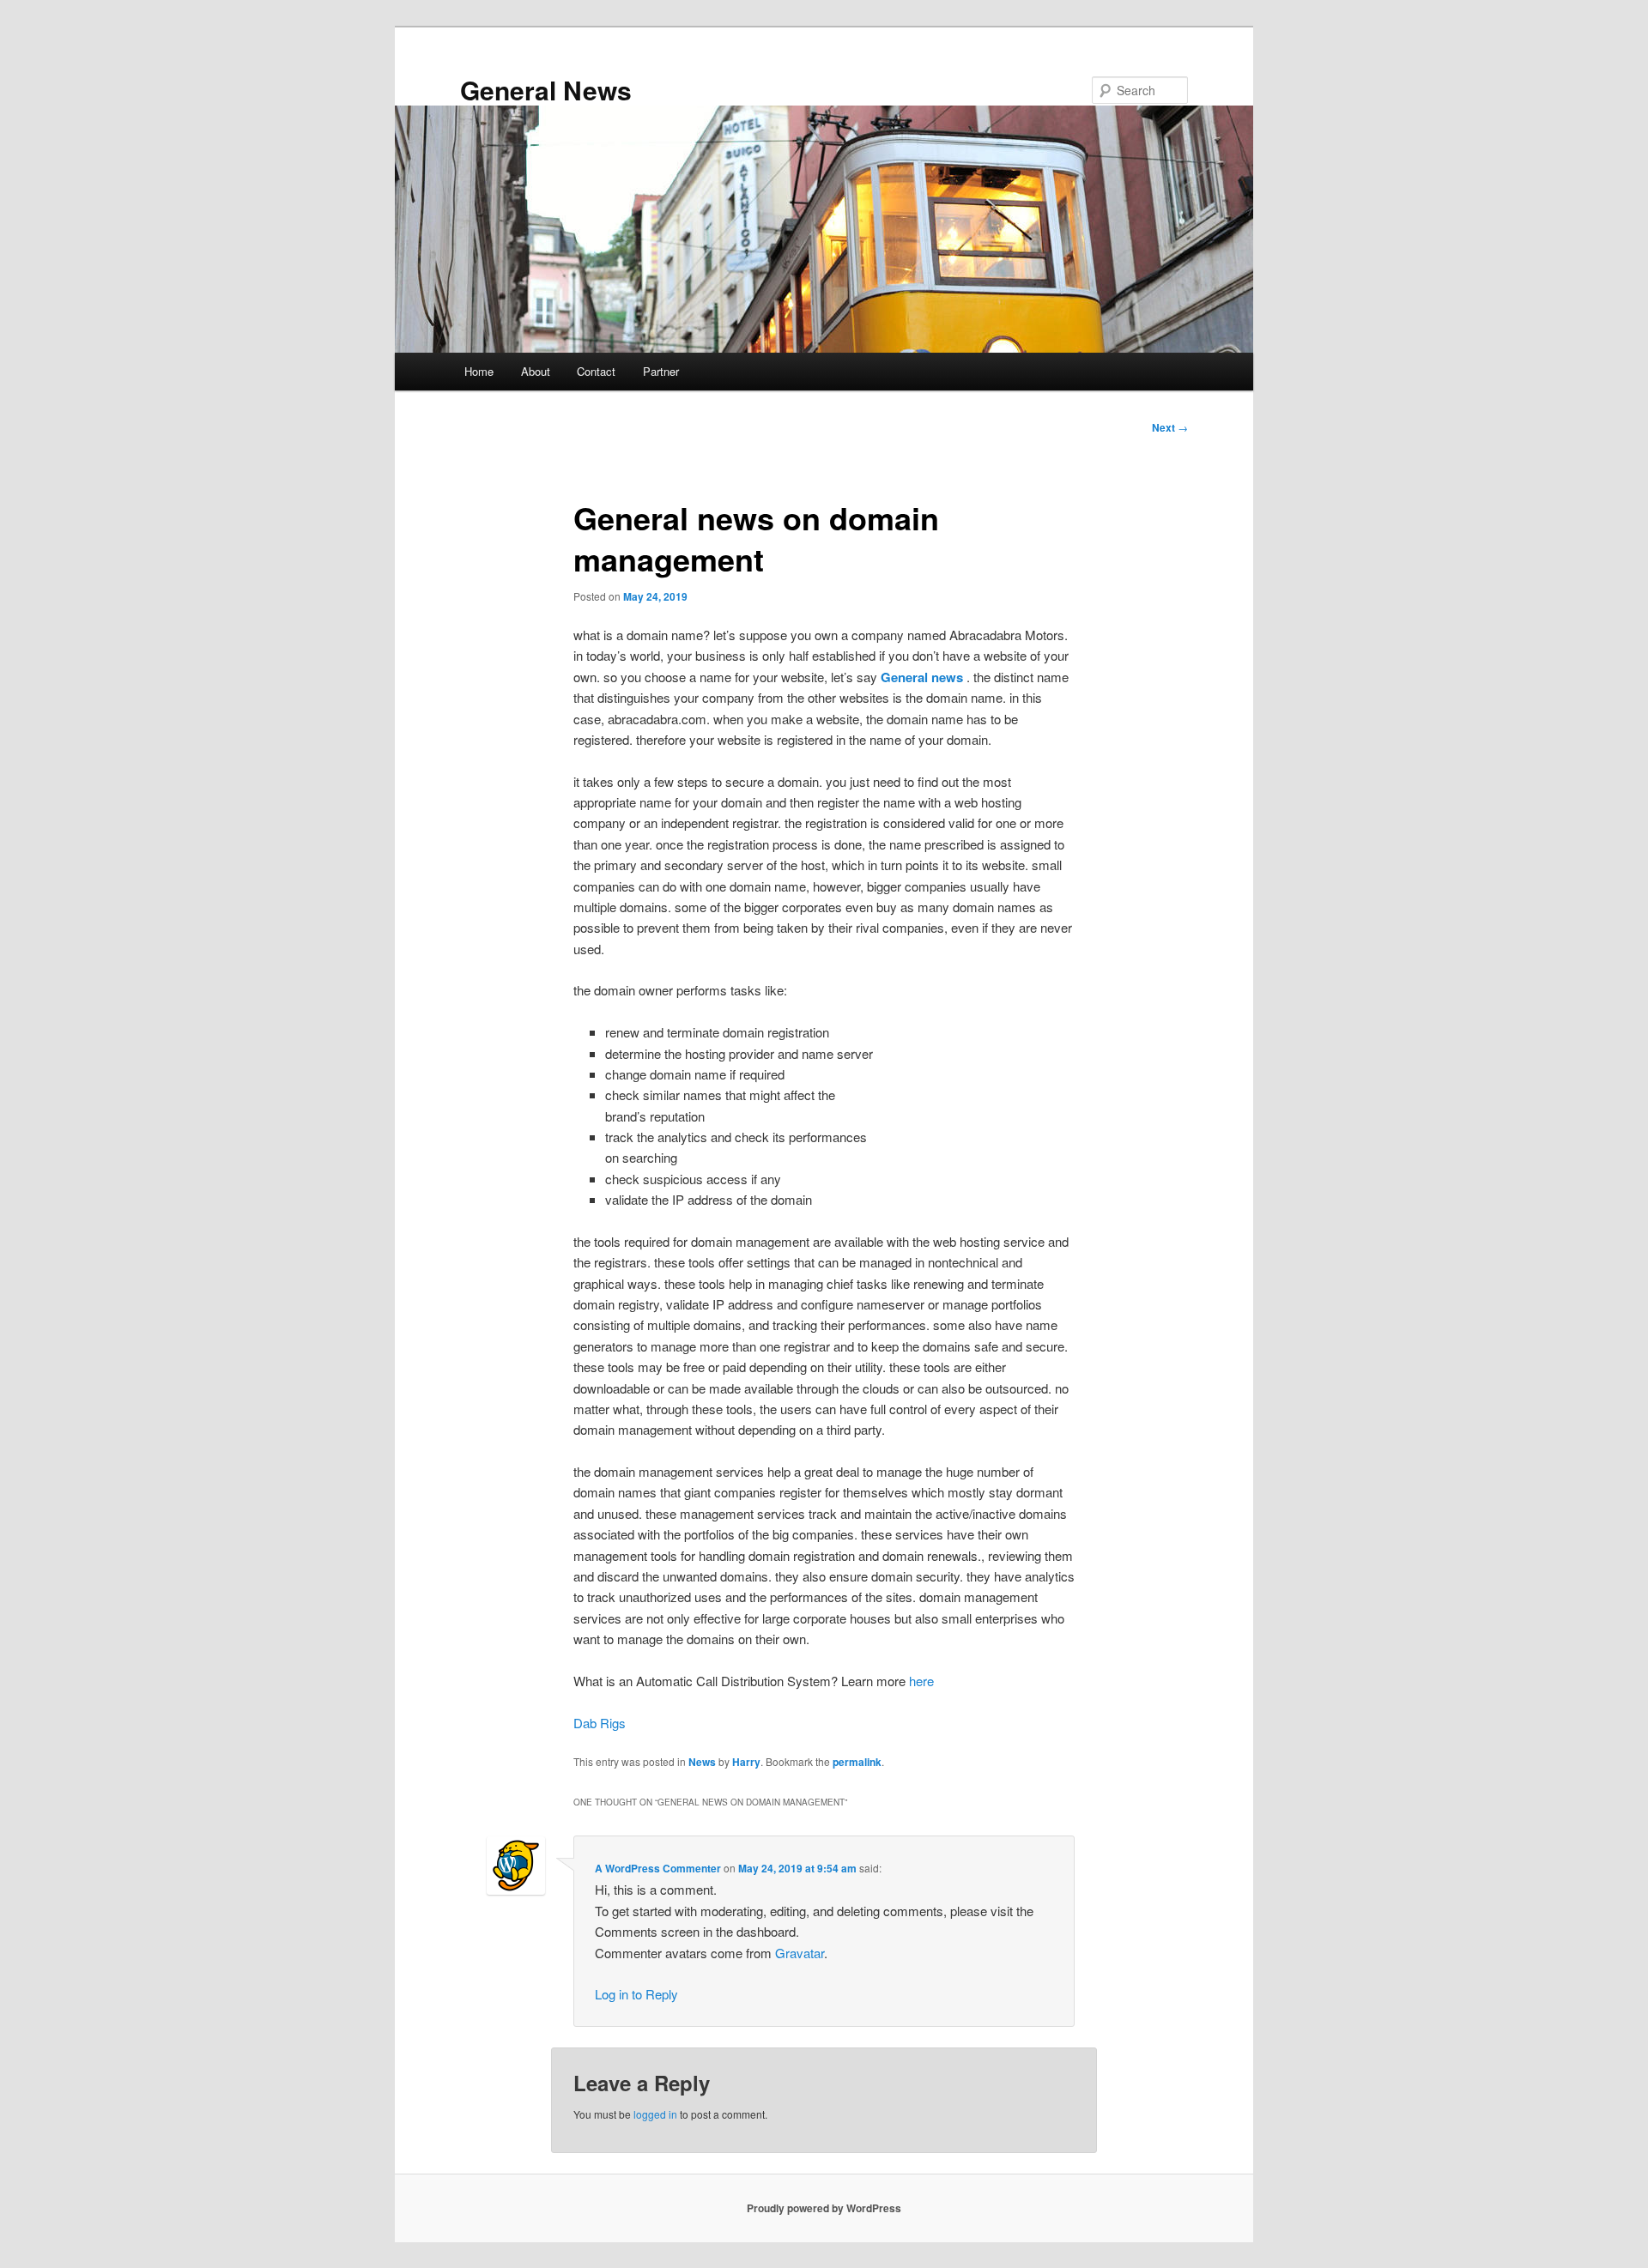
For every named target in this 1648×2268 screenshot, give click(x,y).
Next (1170, 427)
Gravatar (800, 1953)
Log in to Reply (636, 1994)
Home (479, 371)
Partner (661, 371)
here (921, 1681)
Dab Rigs (600, 1723)
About (536, 371)
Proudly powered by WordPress (824, 2208)
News (702, 1762)
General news (922, 677)
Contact (596, 371)
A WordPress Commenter (658, 1868)
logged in (655, 2114)
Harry (746, 1762)
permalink (857, 1762)
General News (546, 90)
